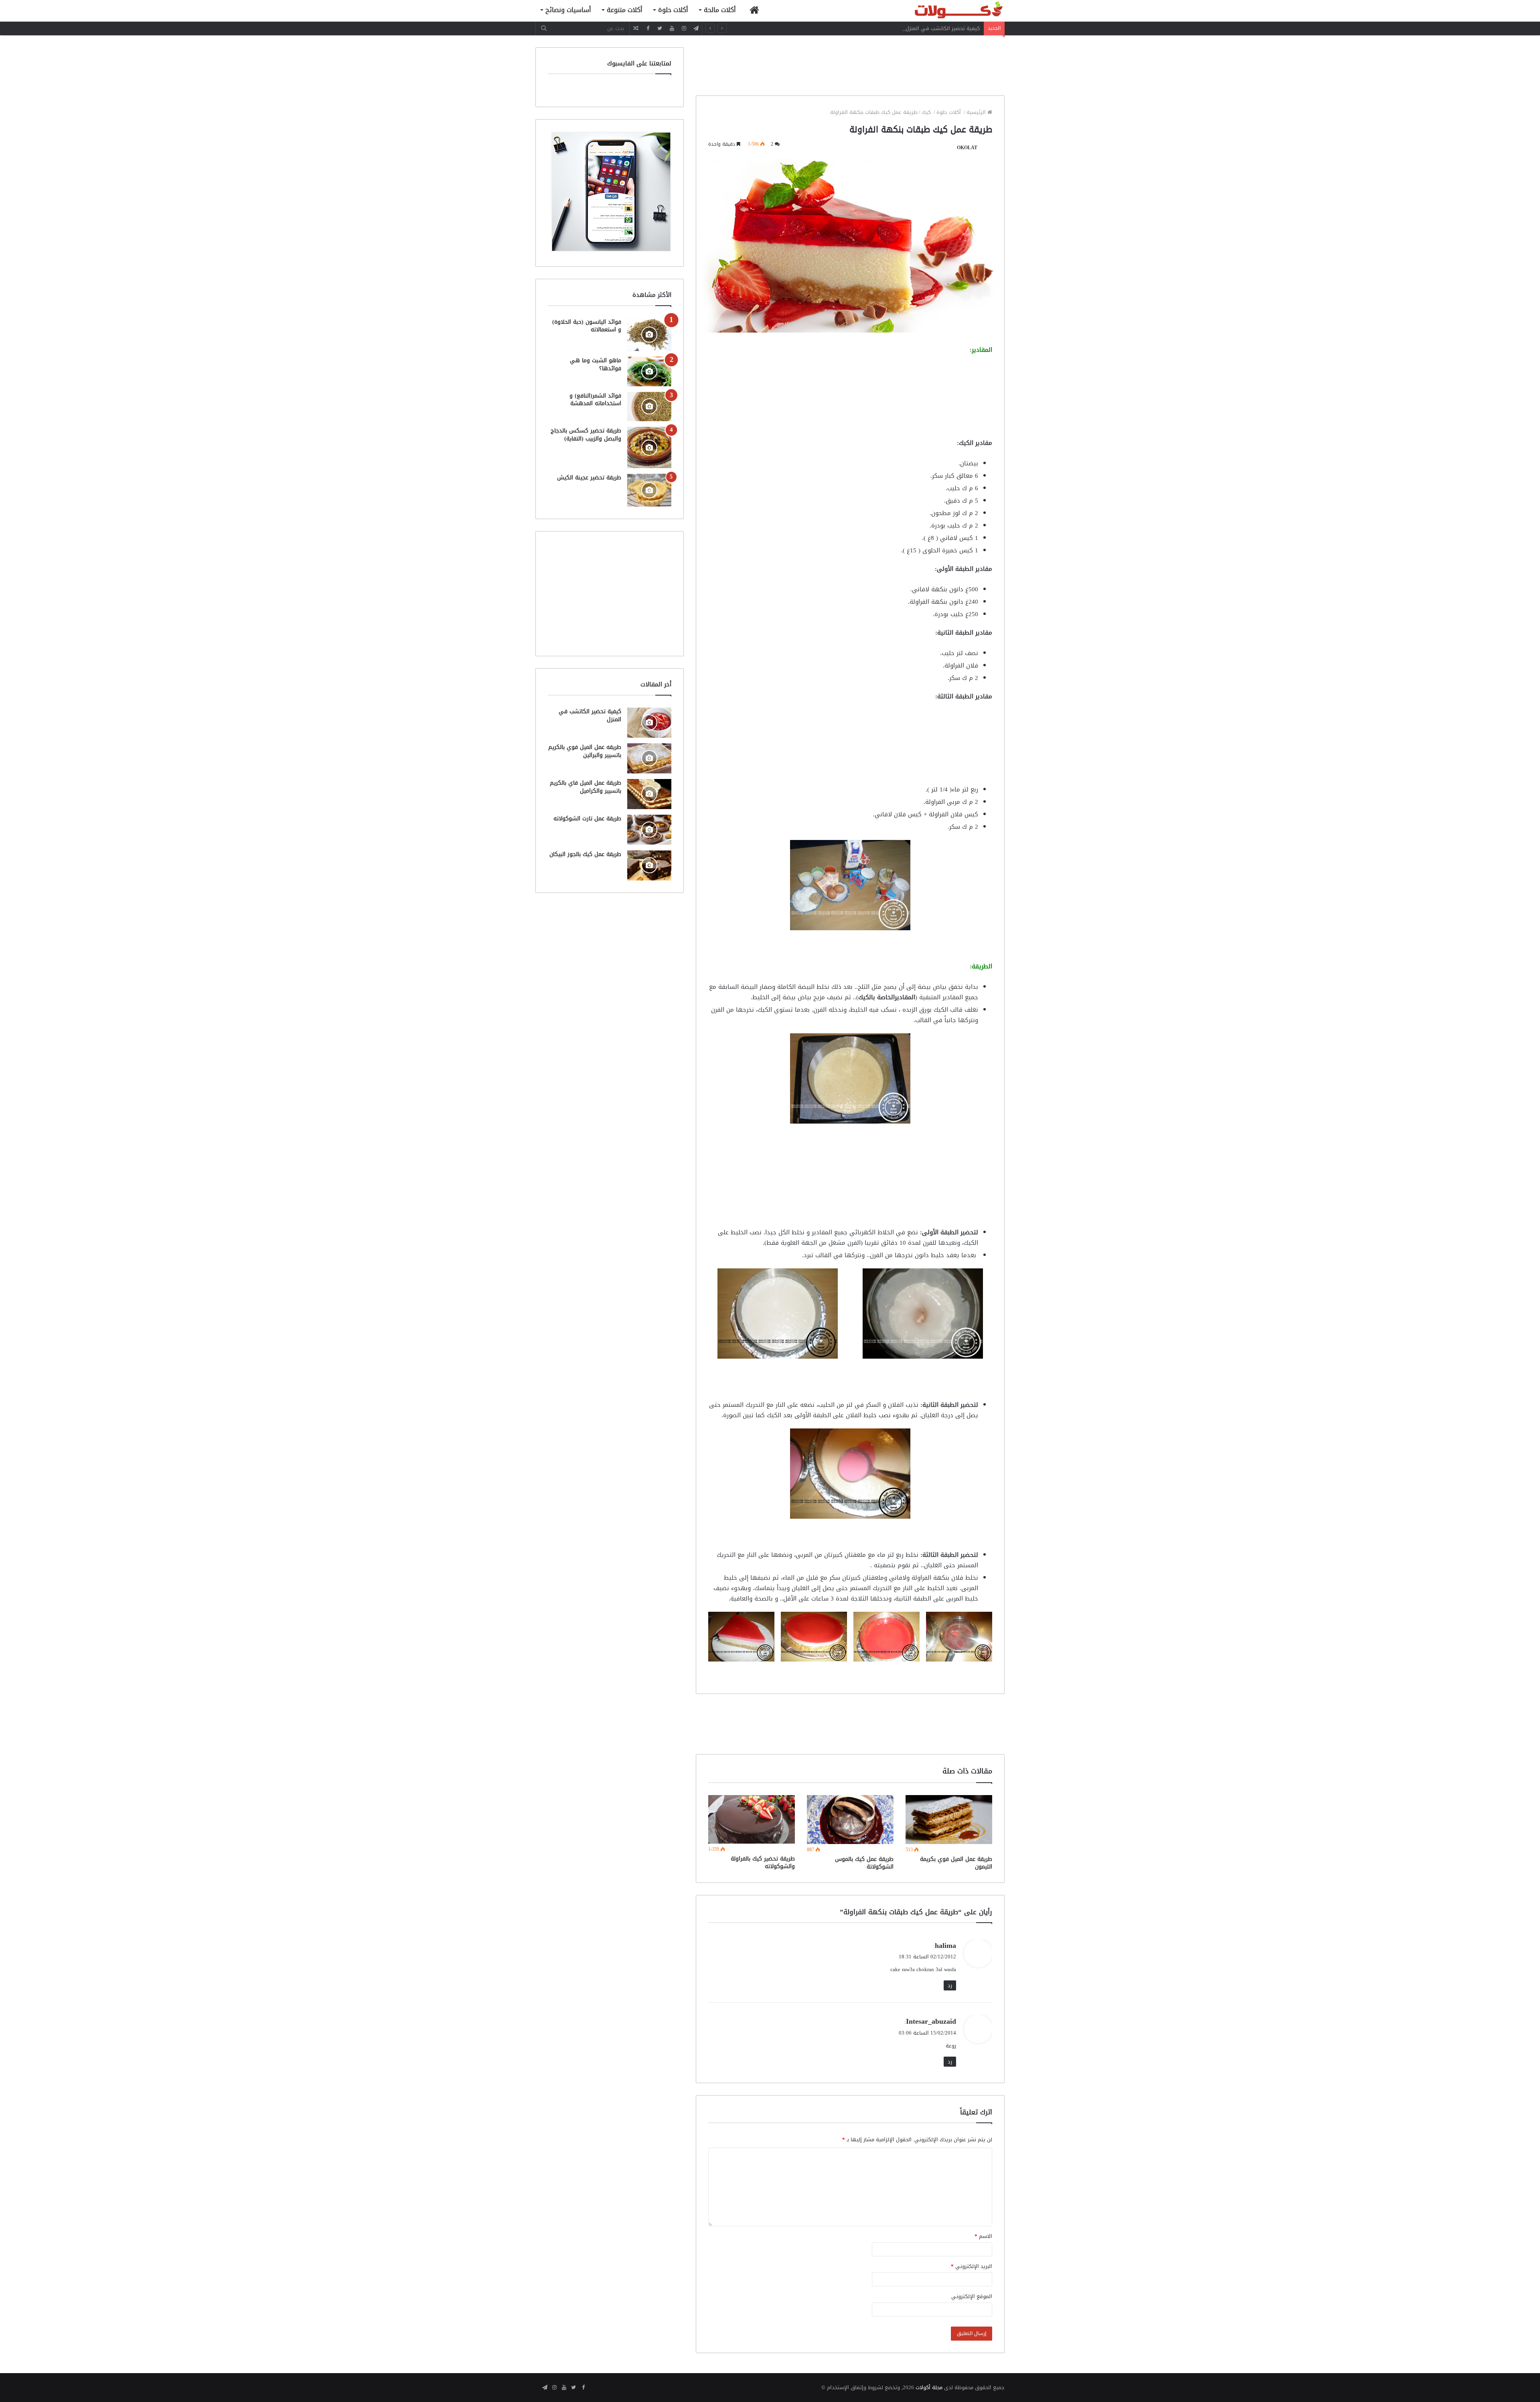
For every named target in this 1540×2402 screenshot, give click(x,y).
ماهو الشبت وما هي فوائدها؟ (596, 364)
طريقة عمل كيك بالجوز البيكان (585, 854)
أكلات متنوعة (625, 10)
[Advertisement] (850, 65)
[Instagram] (684, 28)
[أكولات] (944, 11)
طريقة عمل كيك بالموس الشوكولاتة (864, 1863)
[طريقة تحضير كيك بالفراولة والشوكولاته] (752, 1819)
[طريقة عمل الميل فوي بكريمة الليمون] (949, 1820)
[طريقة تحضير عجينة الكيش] (649, 490)
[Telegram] (696, 28)
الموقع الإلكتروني (972, 2296)
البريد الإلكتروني (972, 2266)
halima (945, 1946)
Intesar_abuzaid (931, 2021)
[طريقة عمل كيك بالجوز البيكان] (649, 865)
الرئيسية (977, 112)
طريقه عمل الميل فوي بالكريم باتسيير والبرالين (585, 751)
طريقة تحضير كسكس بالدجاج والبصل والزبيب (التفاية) (586, 435)
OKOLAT (967, 148)
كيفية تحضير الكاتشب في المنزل (943, 28)
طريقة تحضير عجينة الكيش (589, 478)
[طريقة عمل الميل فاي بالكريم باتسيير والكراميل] (649, 794)
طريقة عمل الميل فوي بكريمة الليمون (956, 1863)
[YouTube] (672, 28)
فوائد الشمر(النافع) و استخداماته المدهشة (595, 400)
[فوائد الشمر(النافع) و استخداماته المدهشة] (649, 407)
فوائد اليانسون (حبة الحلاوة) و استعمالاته (587, 326)
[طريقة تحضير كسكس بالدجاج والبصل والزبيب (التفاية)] (649, 447)
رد (950, 1985)
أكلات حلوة (673, 10)
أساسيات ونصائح (568, 10)
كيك (927, 112)
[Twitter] (660, 28)
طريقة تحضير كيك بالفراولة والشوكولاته (763, 1862)
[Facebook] (648, 28)
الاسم (983, 2236)
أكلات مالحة (720, 10)
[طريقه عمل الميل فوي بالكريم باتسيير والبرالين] (649, 758)
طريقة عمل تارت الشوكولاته (587, 819)
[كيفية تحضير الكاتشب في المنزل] (649, 723)
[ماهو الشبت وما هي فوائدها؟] (649, 371)
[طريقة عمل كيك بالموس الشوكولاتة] (850, 1820)
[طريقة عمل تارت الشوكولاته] (649, 830)
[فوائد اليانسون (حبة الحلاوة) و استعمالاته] (649, 335)
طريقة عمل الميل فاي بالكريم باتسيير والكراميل (586, 787)
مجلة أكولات (929, 2387)
